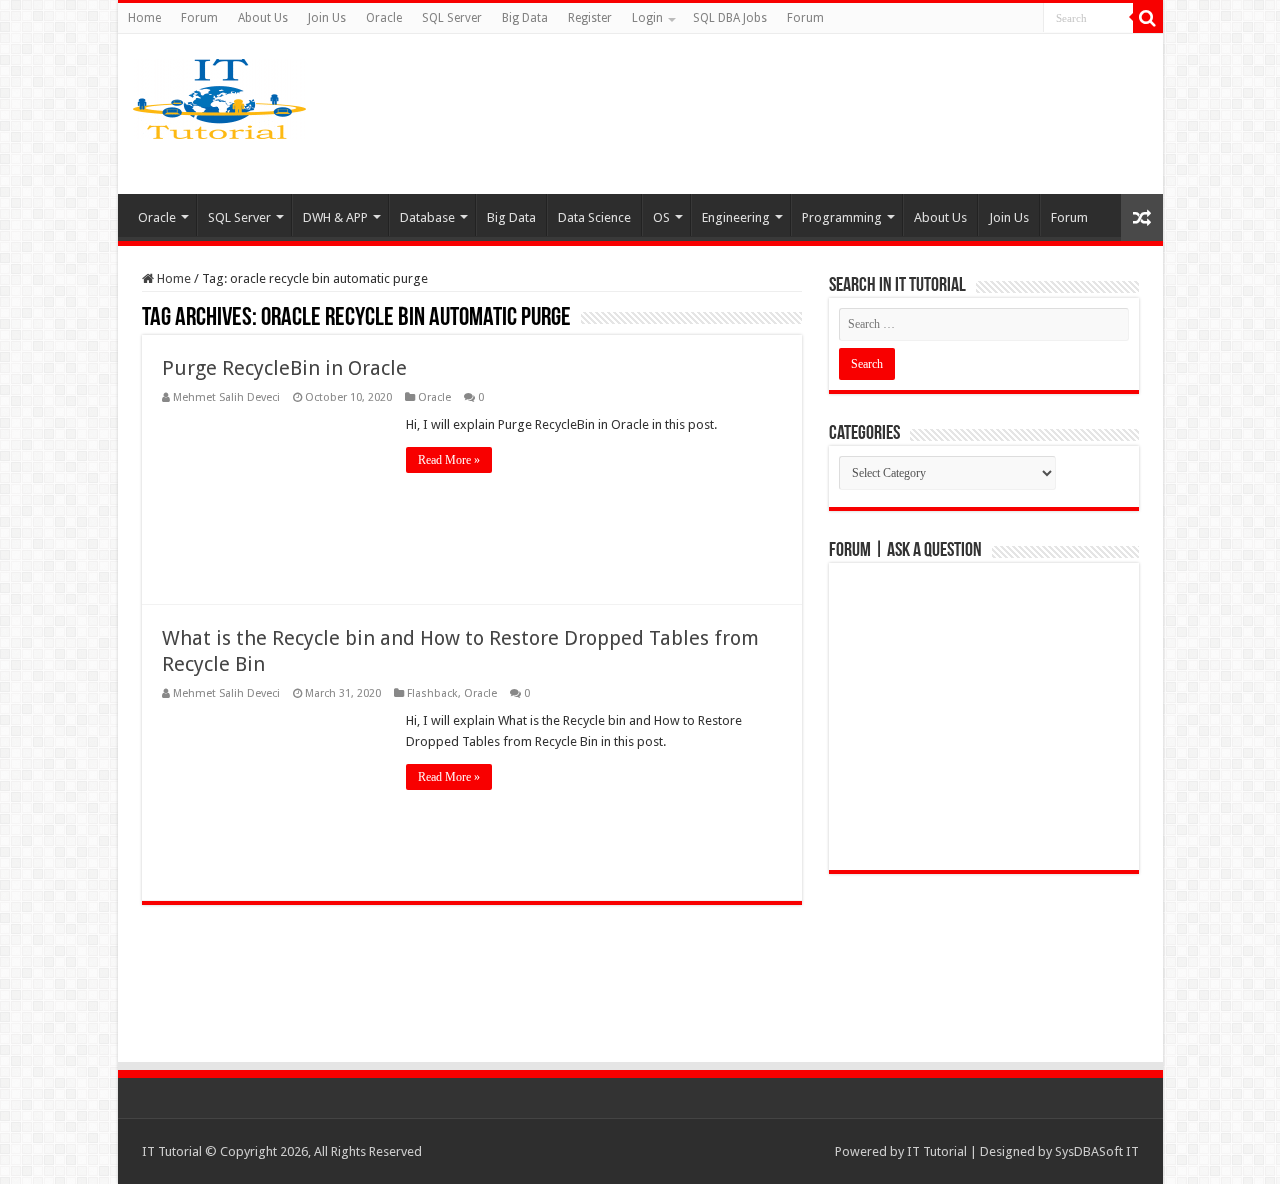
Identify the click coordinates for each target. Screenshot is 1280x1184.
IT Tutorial (937, 1151)
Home (144, 18)
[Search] (1148, 18)
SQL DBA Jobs (730, 18)
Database (427, 217)
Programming (842, 217)
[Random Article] (1142, 217)
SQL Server (452, 18)
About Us (263, 18)
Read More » (449, 460)
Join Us (327, 18)
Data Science (594, 217)
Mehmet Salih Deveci (226, 397)
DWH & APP (335, 217)
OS (661, 217)
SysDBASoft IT (1097, 1151)
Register (590, 18)
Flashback (432, 693)
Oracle (384, 18)
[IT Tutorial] (219, 95)
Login (647, 18)
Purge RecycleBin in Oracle (284, 368)
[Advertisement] (798, 114)
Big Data (525, 18)
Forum (199, 18)
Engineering (736, 217)
